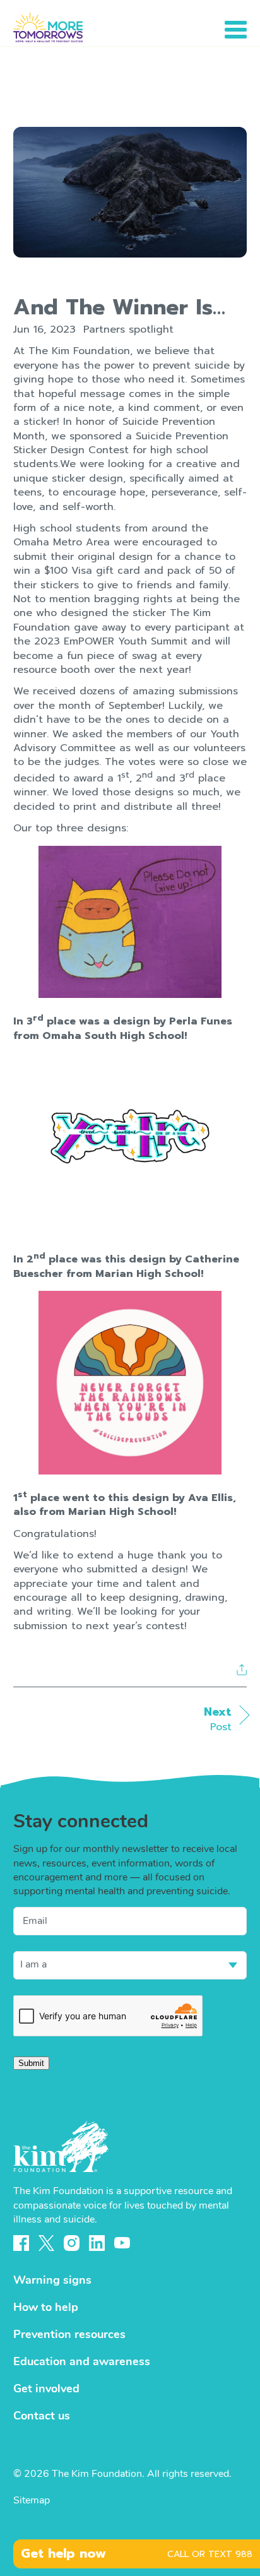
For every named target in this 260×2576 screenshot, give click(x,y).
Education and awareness (82, 2363)
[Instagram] (72, 2243)
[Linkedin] (97, 2243)
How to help (46, 2308)
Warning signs (52, 2281)
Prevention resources (69, 2336)
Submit (31, 2063)
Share (242, 1669)
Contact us (42, 2417)
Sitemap (32, 2501)
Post (218, 1719)
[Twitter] (46, 2243)
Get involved (46, 2390)
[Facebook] (21, 2243)
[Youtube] (122, 2243)
